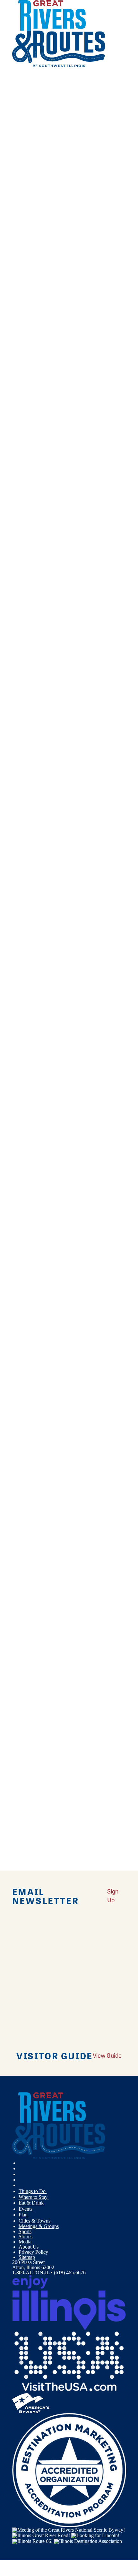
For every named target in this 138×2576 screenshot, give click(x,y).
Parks (24, 385)
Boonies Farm (26, 1119)
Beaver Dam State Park (36, 615)
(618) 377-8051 (91, 756)
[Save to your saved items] (15, 450)
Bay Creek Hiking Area (36, 564)
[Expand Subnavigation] (49, 2191)
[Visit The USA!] (69, 2361)
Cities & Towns (35, 2221)
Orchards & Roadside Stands (48, 374)
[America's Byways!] (31, 2402)
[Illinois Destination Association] (88, 2540)
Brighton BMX (28, 1329)
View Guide (107, 2055)
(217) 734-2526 (83, 588)
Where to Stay (34, 2197)
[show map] (40, 503)
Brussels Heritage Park (35, 1556)
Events (26, 2209)
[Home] (59, 66)
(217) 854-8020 (95, 638)
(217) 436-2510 (88, 478)
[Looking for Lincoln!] (95, 2535)
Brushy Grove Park (32, 1447)
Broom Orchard (28, 1388)
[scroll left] (3, 34)
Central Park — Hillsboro (38, 1715)
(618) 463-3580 (85, 537)
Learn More (25, 502)
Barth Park (23, 514)
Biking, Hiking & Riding (44, 323)
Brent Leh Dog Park (33, 1228)
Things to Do (33, 2191)
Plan (24, 2215)
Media (25, 2242)
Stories (26, 2237)
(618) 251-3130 (99, 1470)
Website (23, 487)
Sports (25, 2231)
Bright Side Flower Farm (38, 1278)
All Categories (63, 297)
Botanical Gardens (37, 343)
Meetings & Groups (39, 2226)
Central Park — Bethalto (37, 1665)
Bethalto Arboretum (32, 732)
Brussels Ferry (27, 1506)
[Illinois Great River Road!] (41, 2535)
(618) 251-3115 (98, 697)
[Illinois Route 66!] (32, 2540)
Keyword (22, 390)
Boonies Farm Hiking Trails (40, 1178)
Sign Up (113, 1895)
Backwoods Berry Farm (37, 455)
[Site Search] (112, 81)
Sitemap (27, 2257)
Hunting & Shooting (39, 364)
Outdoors (28, 313)
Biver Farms (25, 909)
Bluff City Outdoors (33, 1010)
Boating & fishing (37, 333)
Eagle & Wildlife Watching (46, 354)
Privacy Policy (33, 2252)
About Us (29, 2247)
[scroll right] (9, 34)
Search (19, 411)
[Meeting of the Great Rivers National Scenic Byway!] (69, 2530)
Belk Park (22, 673)
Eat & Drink (32, 2203)
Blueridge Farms (29, 959)
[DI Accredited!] (69, 2469)
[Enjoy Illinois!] (69, 2302)
